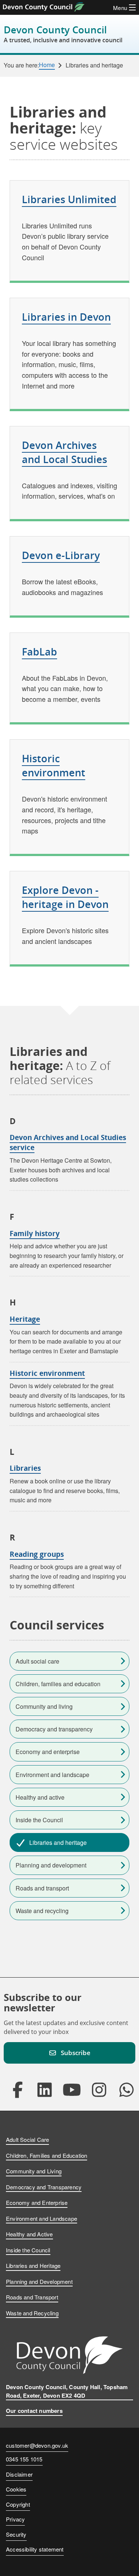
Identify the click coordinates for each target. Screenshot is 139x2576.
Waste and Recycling (32, 2313)
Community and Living (34, 2171)
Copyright (18, 2504)
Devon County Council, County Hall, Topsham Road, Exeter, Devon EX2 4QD (67, 2391)
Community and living (44, 1706)
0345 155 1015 (24, 2460)
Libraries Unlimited (69, 199)
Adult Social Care (27, 2139)
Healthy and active (40, 1797)
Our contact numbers (34, 2411)
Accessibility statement (35, 2549)
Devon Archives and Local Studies (64, 452)
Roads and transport (42, 1888)
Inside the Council (39, 1820)
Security (16, 2534)
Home (47, 65)
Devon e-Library (61, 555)
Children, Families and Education (47, 2155)
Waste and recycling (42, 1911)
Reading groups (37, 1554)
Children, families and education (58, 1684)
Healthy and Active (29, 2234)
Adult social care (37, 1661)
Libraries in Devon (66, 317)
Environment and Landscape (42, 2218)
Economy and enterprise (48, 1752)
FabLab (39, 652)
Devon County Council (63, 34)
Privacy (15, 2519)
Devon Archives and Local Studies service (68, 1142)
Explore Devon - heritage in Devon (65, 897)
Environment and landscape (52, 1775)
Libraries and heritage (58, 1842)
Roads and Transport (32, 2297)
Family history (35, 1233)
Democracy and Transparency (44, 2187)
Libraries (25, 1468)
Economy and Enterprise (37, 2202)
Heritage (25, 1319)
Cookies (16, 2489)
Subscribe (76, 2053)
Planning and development (51, 1865)
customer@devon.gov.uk (37, 2445)
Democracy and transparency (54, 1729)
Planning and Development (39, 2281)
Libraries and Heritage (33, 2265)
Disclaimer (19, 2474)
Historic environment (54, 765)
